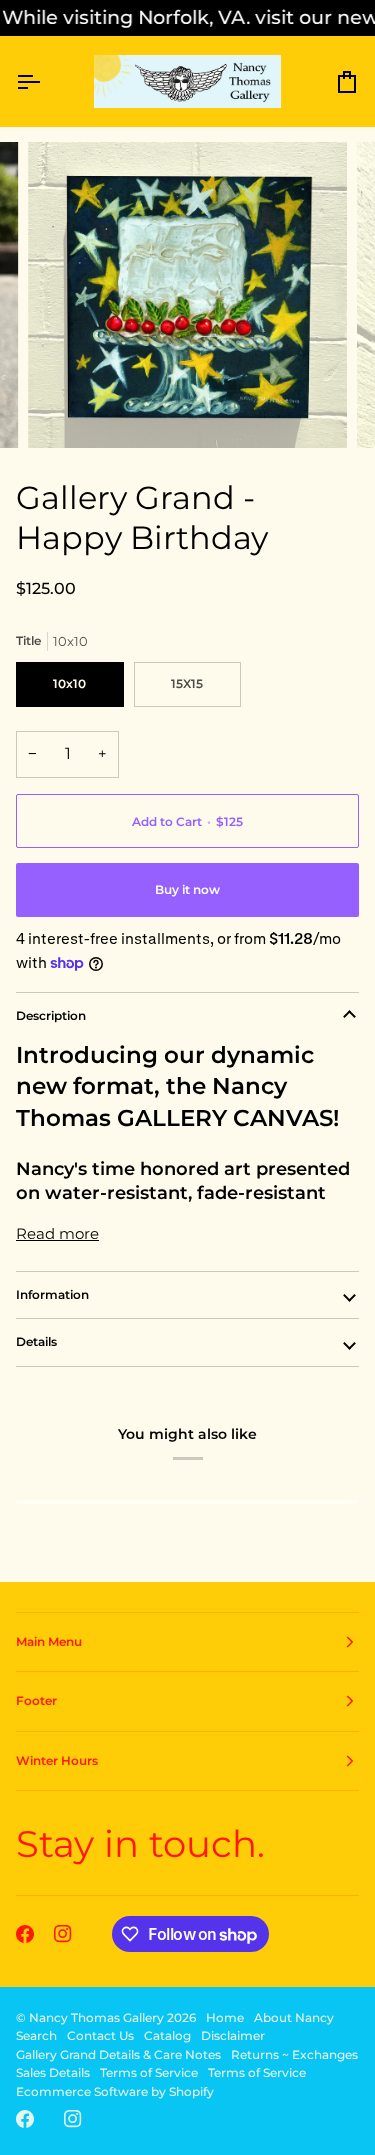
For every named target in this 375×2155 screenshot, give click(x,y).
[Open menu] (46, 82)
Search (36, 2035)
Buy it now (187, 889)
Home (225, 2017)
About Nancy (294, 2017)
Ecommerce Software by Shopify (115, 2091)
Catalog (167, 2035)
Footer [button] (36, 1700)
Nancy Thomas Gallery (96, 2017)
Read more (57, 1233)
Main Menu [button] (49, 1641)
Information (52, 1294)
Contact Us (100, 2035)
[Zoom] (65, 410)
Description (51, 1015)
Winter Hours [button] (57, 1760)
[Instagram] (63, 1934)
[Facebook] (25, 1934)
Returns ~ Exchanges (294, 2054)
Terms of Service (149, 2072)
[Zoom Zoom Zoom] (187, 295)
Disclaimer (233, 2035)
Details (36, 1341)
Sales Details (53, 2072)
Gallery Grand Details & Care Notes (118, 2054)
